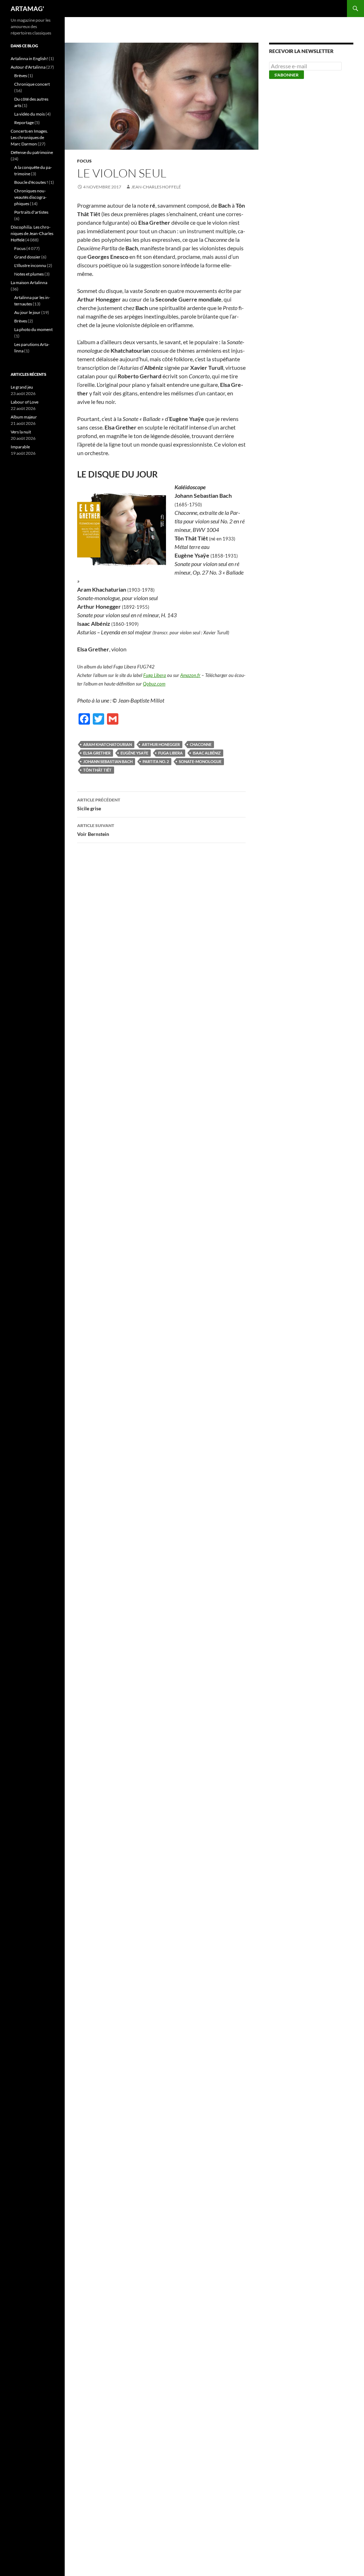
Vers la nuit (21, 432)
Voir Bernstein (96, 830)
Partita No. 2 (156, 761)
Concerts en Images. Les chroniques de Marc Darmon (29, 137)
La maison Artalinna (29, 282)
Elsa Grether (97, 753)
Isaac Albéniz (207, 753)
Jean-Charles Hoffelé (156, 187)
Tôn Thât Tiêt (97, 770)
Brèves (21, 76)
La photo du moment (33, 329)
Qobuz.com (154, 684)
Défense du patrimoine (32, 152)
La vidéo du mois (30, 114)
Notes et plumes (29, 274)
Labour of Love (25, 402)
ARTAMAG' (27, 9)
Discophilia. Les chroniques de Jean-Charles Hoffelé (32, 233)
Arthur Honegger (161, 744)
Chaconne (201, 744)
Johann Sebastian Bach (108, 761)
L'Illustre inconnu (30, 265)
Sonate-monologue (200, 761)
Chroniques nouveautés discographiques (30, 197)
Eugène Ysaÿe (134, 753)
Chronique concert (32, 84)
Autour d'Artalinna (28, 67)
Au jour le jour (27, 312)
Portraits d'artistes (31, 212)
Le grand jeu (22, 387)
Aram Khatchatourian (108, 744)
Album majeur (24, 417)
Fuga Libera (155, 675)
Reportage (24, 122)
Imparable (20, 447)
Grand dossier (27, 257)
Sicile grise (99, 804)
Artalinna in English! (29, 58)
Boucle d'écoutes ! (31, 182)
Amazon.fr (190, 675)
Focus (84, 161)
